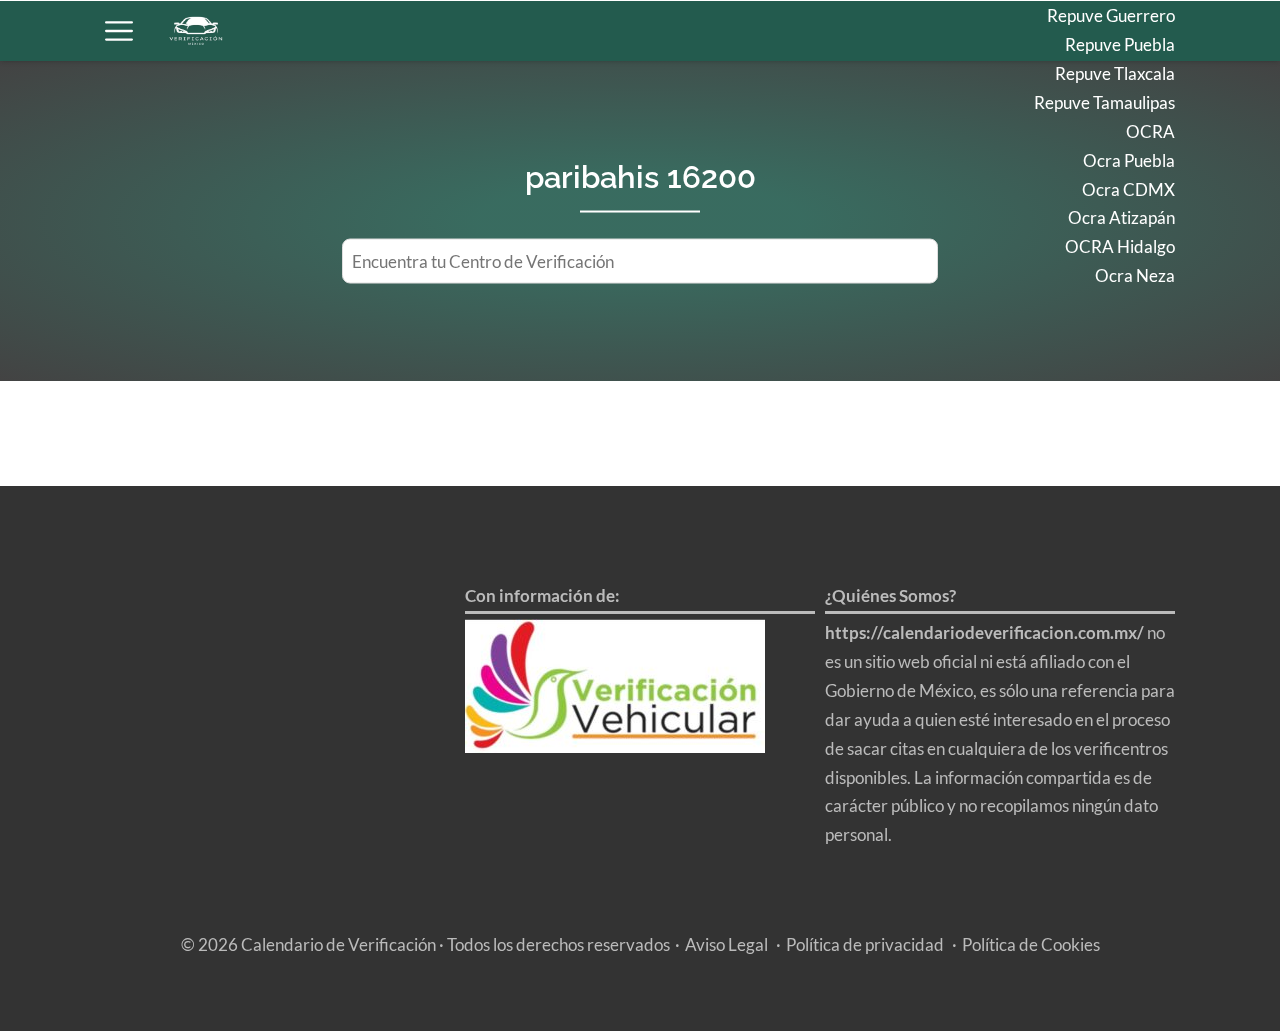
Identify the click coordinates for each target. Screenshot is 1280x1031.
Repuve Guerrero (1111, 15)
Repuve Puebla (1120, 44)
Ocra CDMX (1128, 189)
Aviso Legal (726, 944)
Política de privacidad (865, 944)
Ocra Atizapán (1121, 217)
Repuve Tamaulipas (1104, 102)
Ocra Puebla (1129, 160)
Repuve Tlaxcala (1115, 73)
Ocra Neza (1135, 275)
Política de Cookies (1031, 944)
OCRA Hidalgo (1120, 246)
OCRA (1150, 131)
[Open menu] (119, 31)
